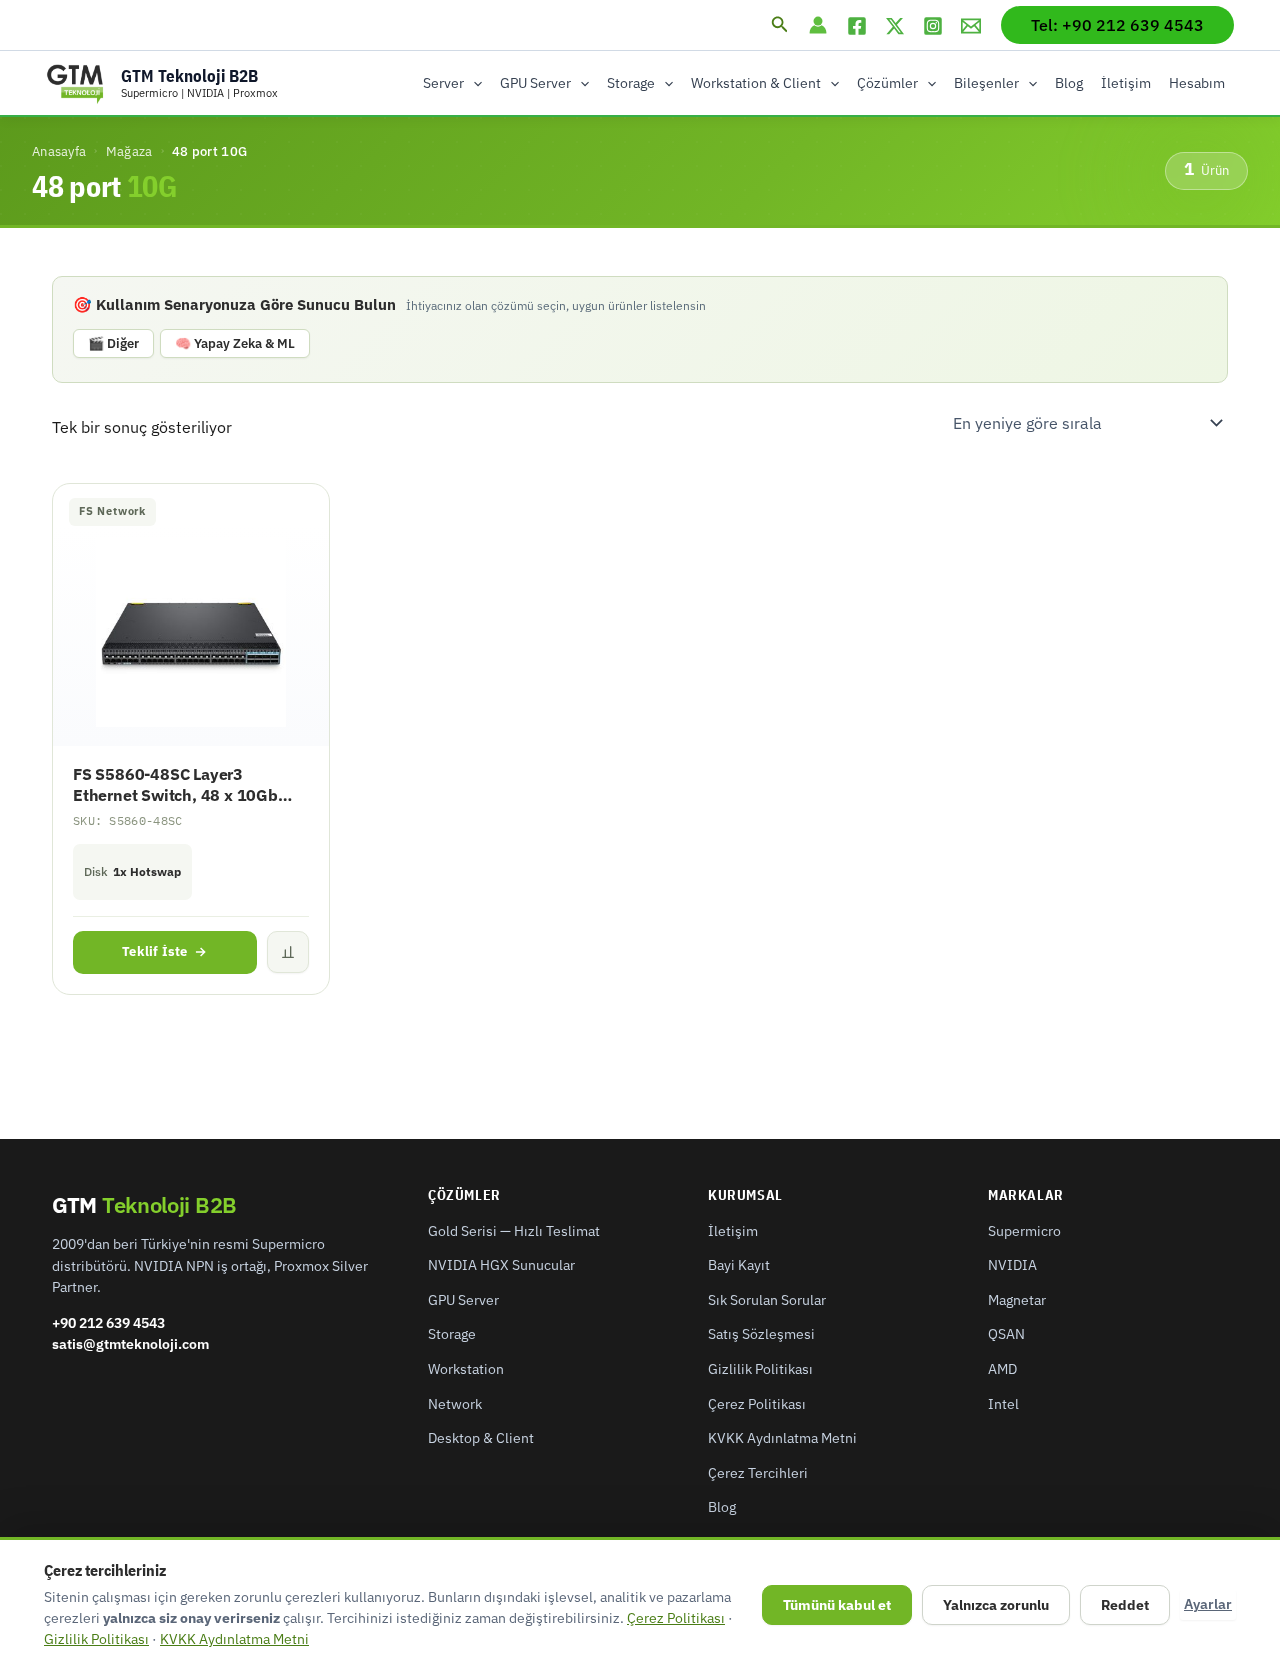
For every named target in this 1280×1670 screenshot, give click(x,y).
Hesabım (1197, 83)
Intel (1003, 1404)
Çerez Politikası (757, 1404)
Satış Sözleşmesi (761, 1334)
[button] (780, 25)
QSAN (1006, 1334)
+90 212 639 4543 (108, 1323)
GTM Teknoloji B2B (189, 76)
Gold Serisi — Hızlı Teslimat (514, 1231)
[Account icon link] (818, 25)
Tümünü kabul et (837, 1605)
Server (443, 83)
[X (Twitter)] (895, 26)
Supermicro (1024, 1231)
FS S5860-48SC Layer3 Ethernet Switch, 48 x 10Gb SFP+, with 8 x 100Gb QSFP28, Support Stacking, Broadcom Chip (188, 785)
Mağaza (129, 151)
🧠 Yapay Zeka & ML (235, 343)
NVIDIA (1012, 1265)
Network (455, 1404)
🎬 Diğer (113, 343)
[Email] (971, 26)
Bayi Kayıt (739, 1265)
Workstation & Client (756, 83)
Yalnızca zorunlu (996, 1605)
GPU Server (535, 83)
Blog (1069, 83)
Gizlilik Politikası (760, 1369)
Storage (631, 83)
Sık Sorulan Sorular (767, 1300)
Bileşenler (986, 83)
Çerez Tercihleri (758, 1473)
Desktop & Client (481, 1438)
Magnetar (1017, 1300)
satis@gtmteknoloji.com (130, 1344)
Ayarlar (1208, 1604)
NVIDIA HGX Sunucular (501, 1265)
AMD (1002, 1369)
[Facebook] (857, 26)
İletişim (1126, 83)
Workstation (466, 1369)
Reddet (1125, 1605)
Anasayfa (59, 151)
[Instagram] (933, 26)
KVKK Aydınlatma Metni (782, 1438)
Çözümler (887, 83)
